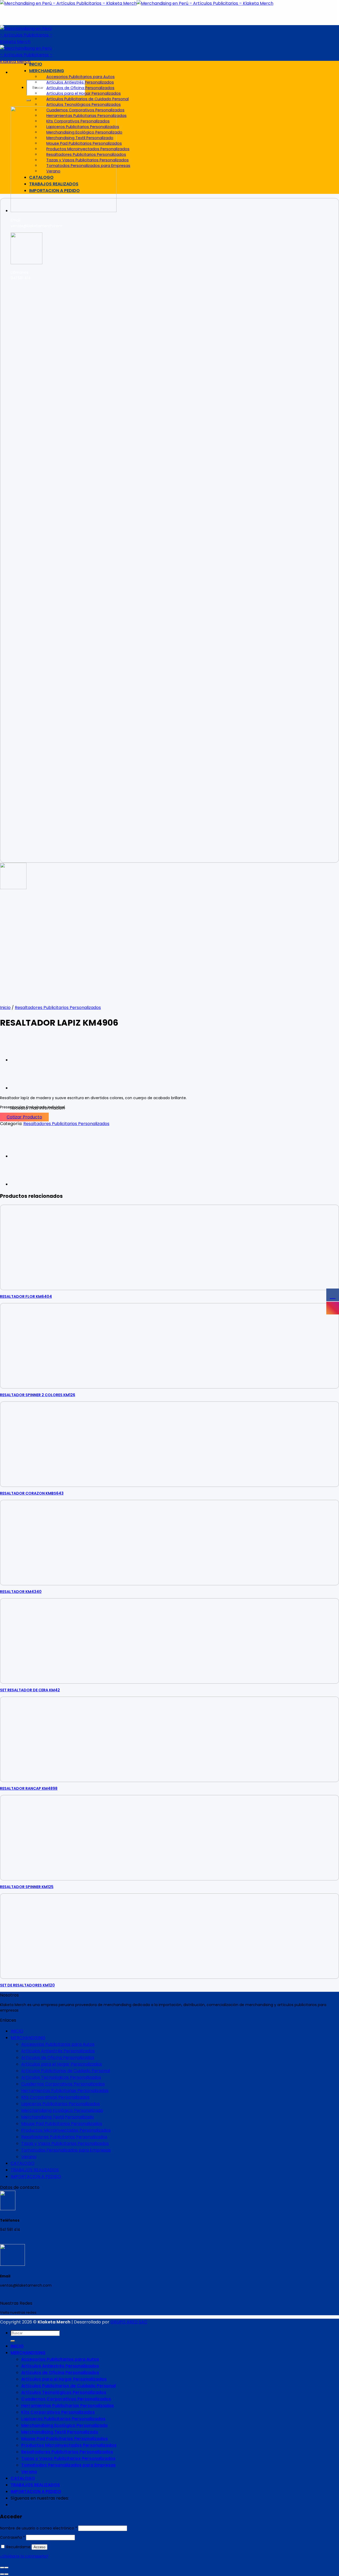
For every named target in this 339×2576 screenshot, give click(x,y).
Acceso (39, 2547)
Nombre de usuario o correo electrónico (39, 2528)
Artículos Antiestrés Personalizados (80, 82)
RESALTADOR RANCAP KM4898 (29, 1788)
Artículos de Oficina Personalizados (80, 88)
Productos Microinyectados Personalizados (88, 149)
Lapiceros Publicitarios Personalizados (83, 127)
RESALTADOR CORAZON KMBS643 (32, 1493)
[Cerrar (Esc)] (2, 2568)
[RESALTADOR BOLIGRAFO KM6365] (24, 1060)
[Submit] (29, 100)
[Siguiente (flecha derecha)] (6, 2574)
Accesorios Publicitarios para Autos (81, 77)
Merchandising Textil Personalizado (80, 138)
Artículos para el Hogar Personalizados (84, 93)
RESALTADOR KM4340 (21, 1592)
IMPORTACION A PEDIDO (54, 191)
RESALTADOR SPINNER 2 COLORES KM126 (38, 1395)
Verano (53, 171)
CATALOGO (41, 177)
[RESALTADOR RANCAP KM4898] (24, 1088)
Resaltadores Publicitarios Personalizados (86, 154)
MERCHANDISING (47, 71)
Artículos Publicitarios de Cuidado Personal (88, 99)
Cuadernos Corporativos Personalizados (85, 110)
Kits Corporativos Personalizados (78, 121)
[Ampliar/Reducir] (6, 2568)
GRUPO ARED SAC (129, 2322)
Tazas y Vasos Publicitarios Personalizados (88, 160)
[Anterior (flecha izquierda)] (2, 2574)
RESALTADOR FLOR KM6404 (26, 1296)
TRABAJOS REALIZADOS (54, 184)
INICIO (36, 64)
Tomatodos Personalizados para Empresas (88, 166)
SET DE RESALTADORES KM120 (27, 1985)
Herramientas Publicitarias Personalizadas (86, 116)
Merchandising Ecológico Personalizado (84, 132)
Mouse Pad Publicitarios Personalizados (84, 143)
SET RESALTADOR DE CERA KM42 (30, 1690)
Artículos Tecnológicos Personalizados (84, 104)
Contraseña (12, 2537)
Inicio (5, 1008)
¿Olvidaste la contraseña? (24, 2556)
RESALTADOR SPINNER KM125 (27, 1887)
